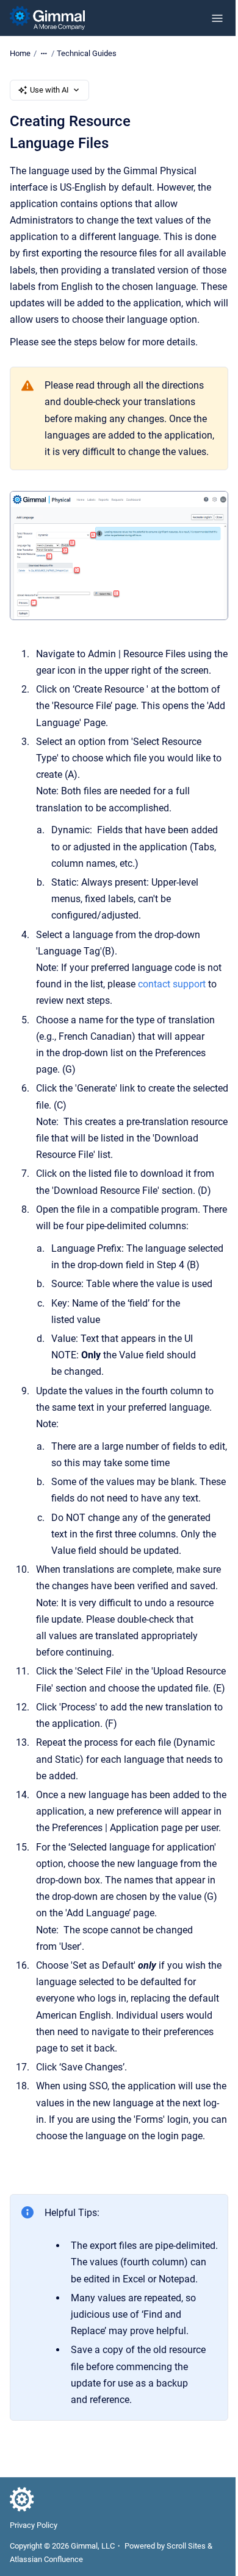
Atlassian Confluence (46, 2559)
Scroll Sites (186, 2546)
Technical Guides (87, 53)
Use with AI (49, 90)
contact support (172, 984)
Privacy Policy (34, 2525)
